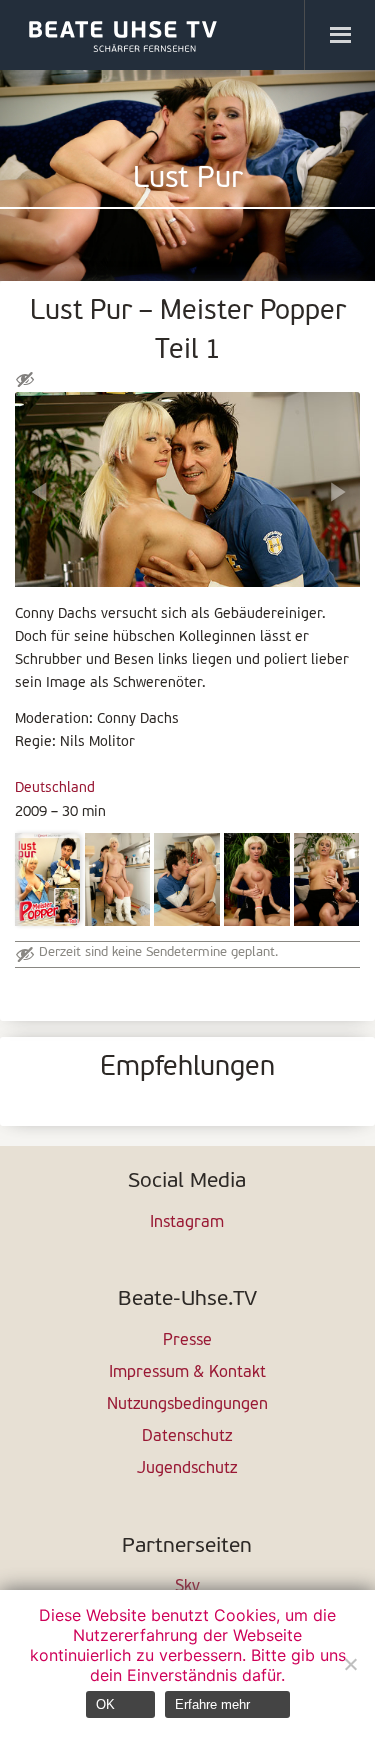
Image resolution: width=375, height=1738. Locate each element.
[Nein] (350, 1664)
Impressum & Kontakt (187, 1373)
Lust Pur (188, 179)
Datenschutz (187, 1437)
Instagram (187, 1223)
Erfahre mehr (212, 1704)
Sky (187, 1587)
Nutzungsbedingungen (187, 1405)
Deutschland (55, 788)
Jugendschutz (187, 1469)
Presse (187, 1341)
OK (105, 1704)
